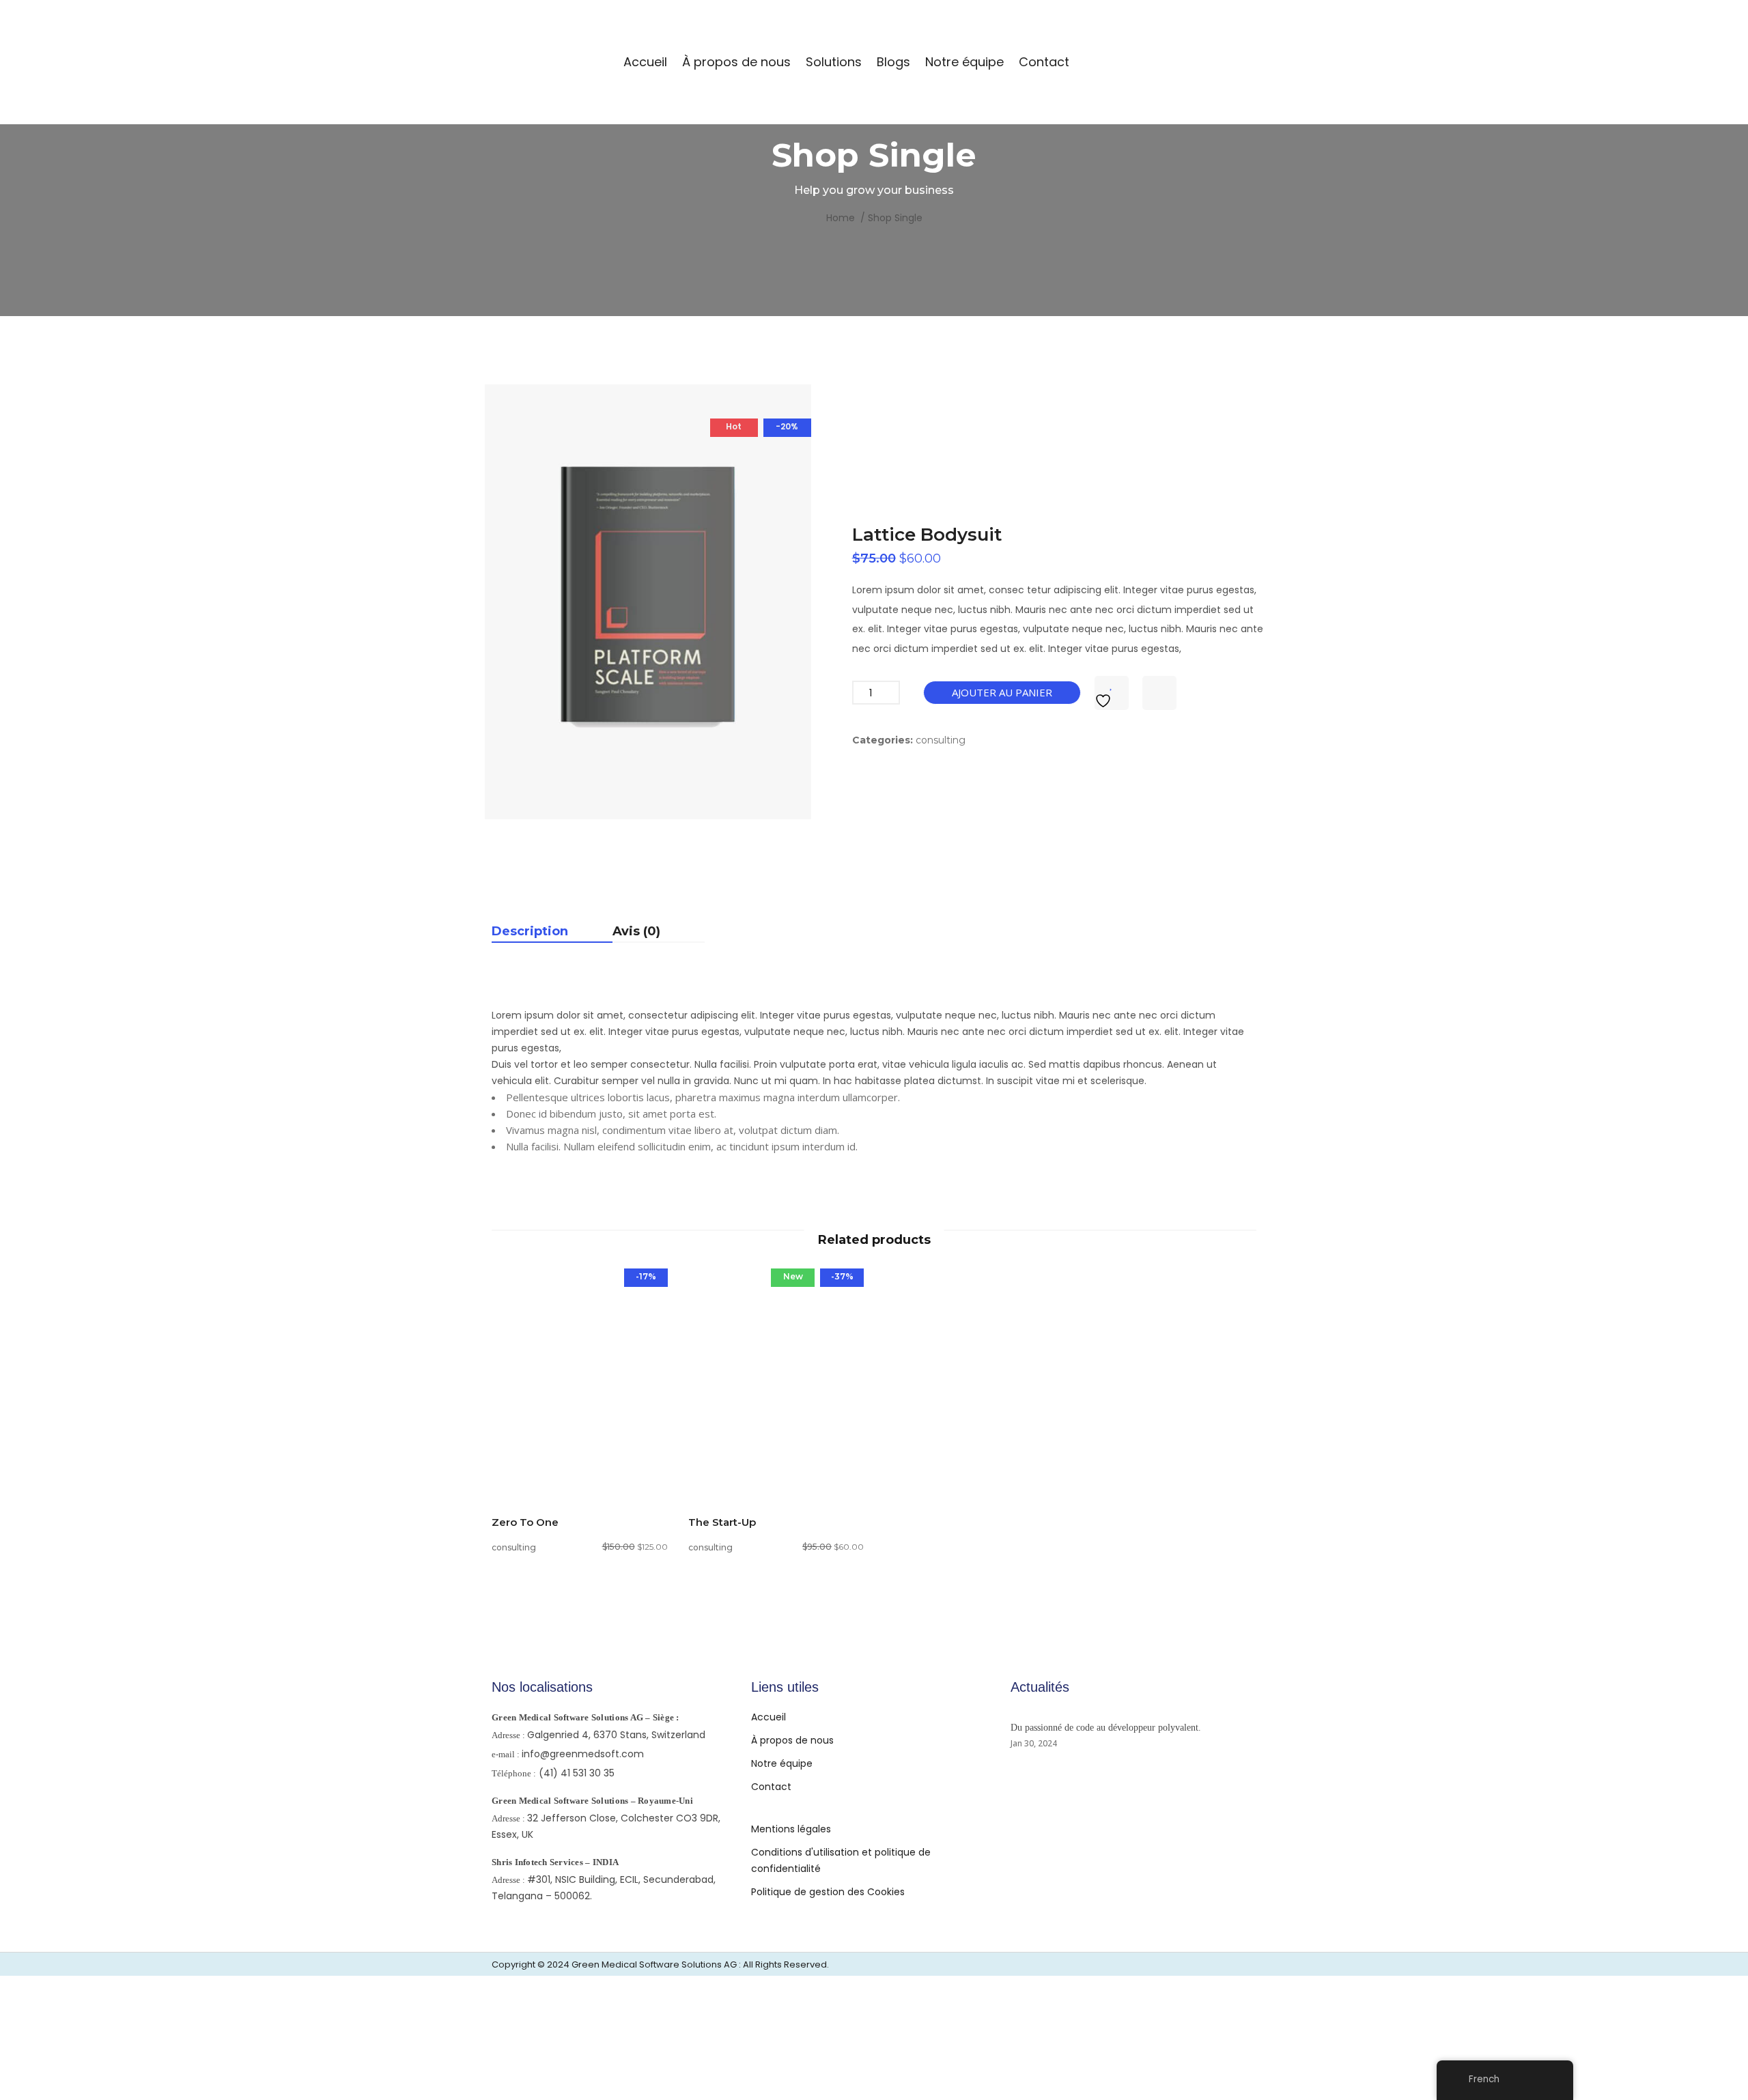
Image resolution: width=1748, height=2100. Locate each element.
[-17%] (580, 1375)
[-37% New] (776, 1375)
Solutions (834, 62)
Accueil (645, 62)
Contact (1044, 62)
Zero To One (525, 1522)
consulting (941, 740)
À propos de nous (736, 62)
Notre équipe (964, 62)
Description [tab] (530, 932)
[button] (580, 1433)
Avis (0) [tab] (636, 932)
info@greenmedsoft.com (583, 1754)
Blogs (893, 62)
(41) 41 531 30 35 (577, 1773)
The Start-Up (722, 1522)
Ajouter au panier (1002, 692)
